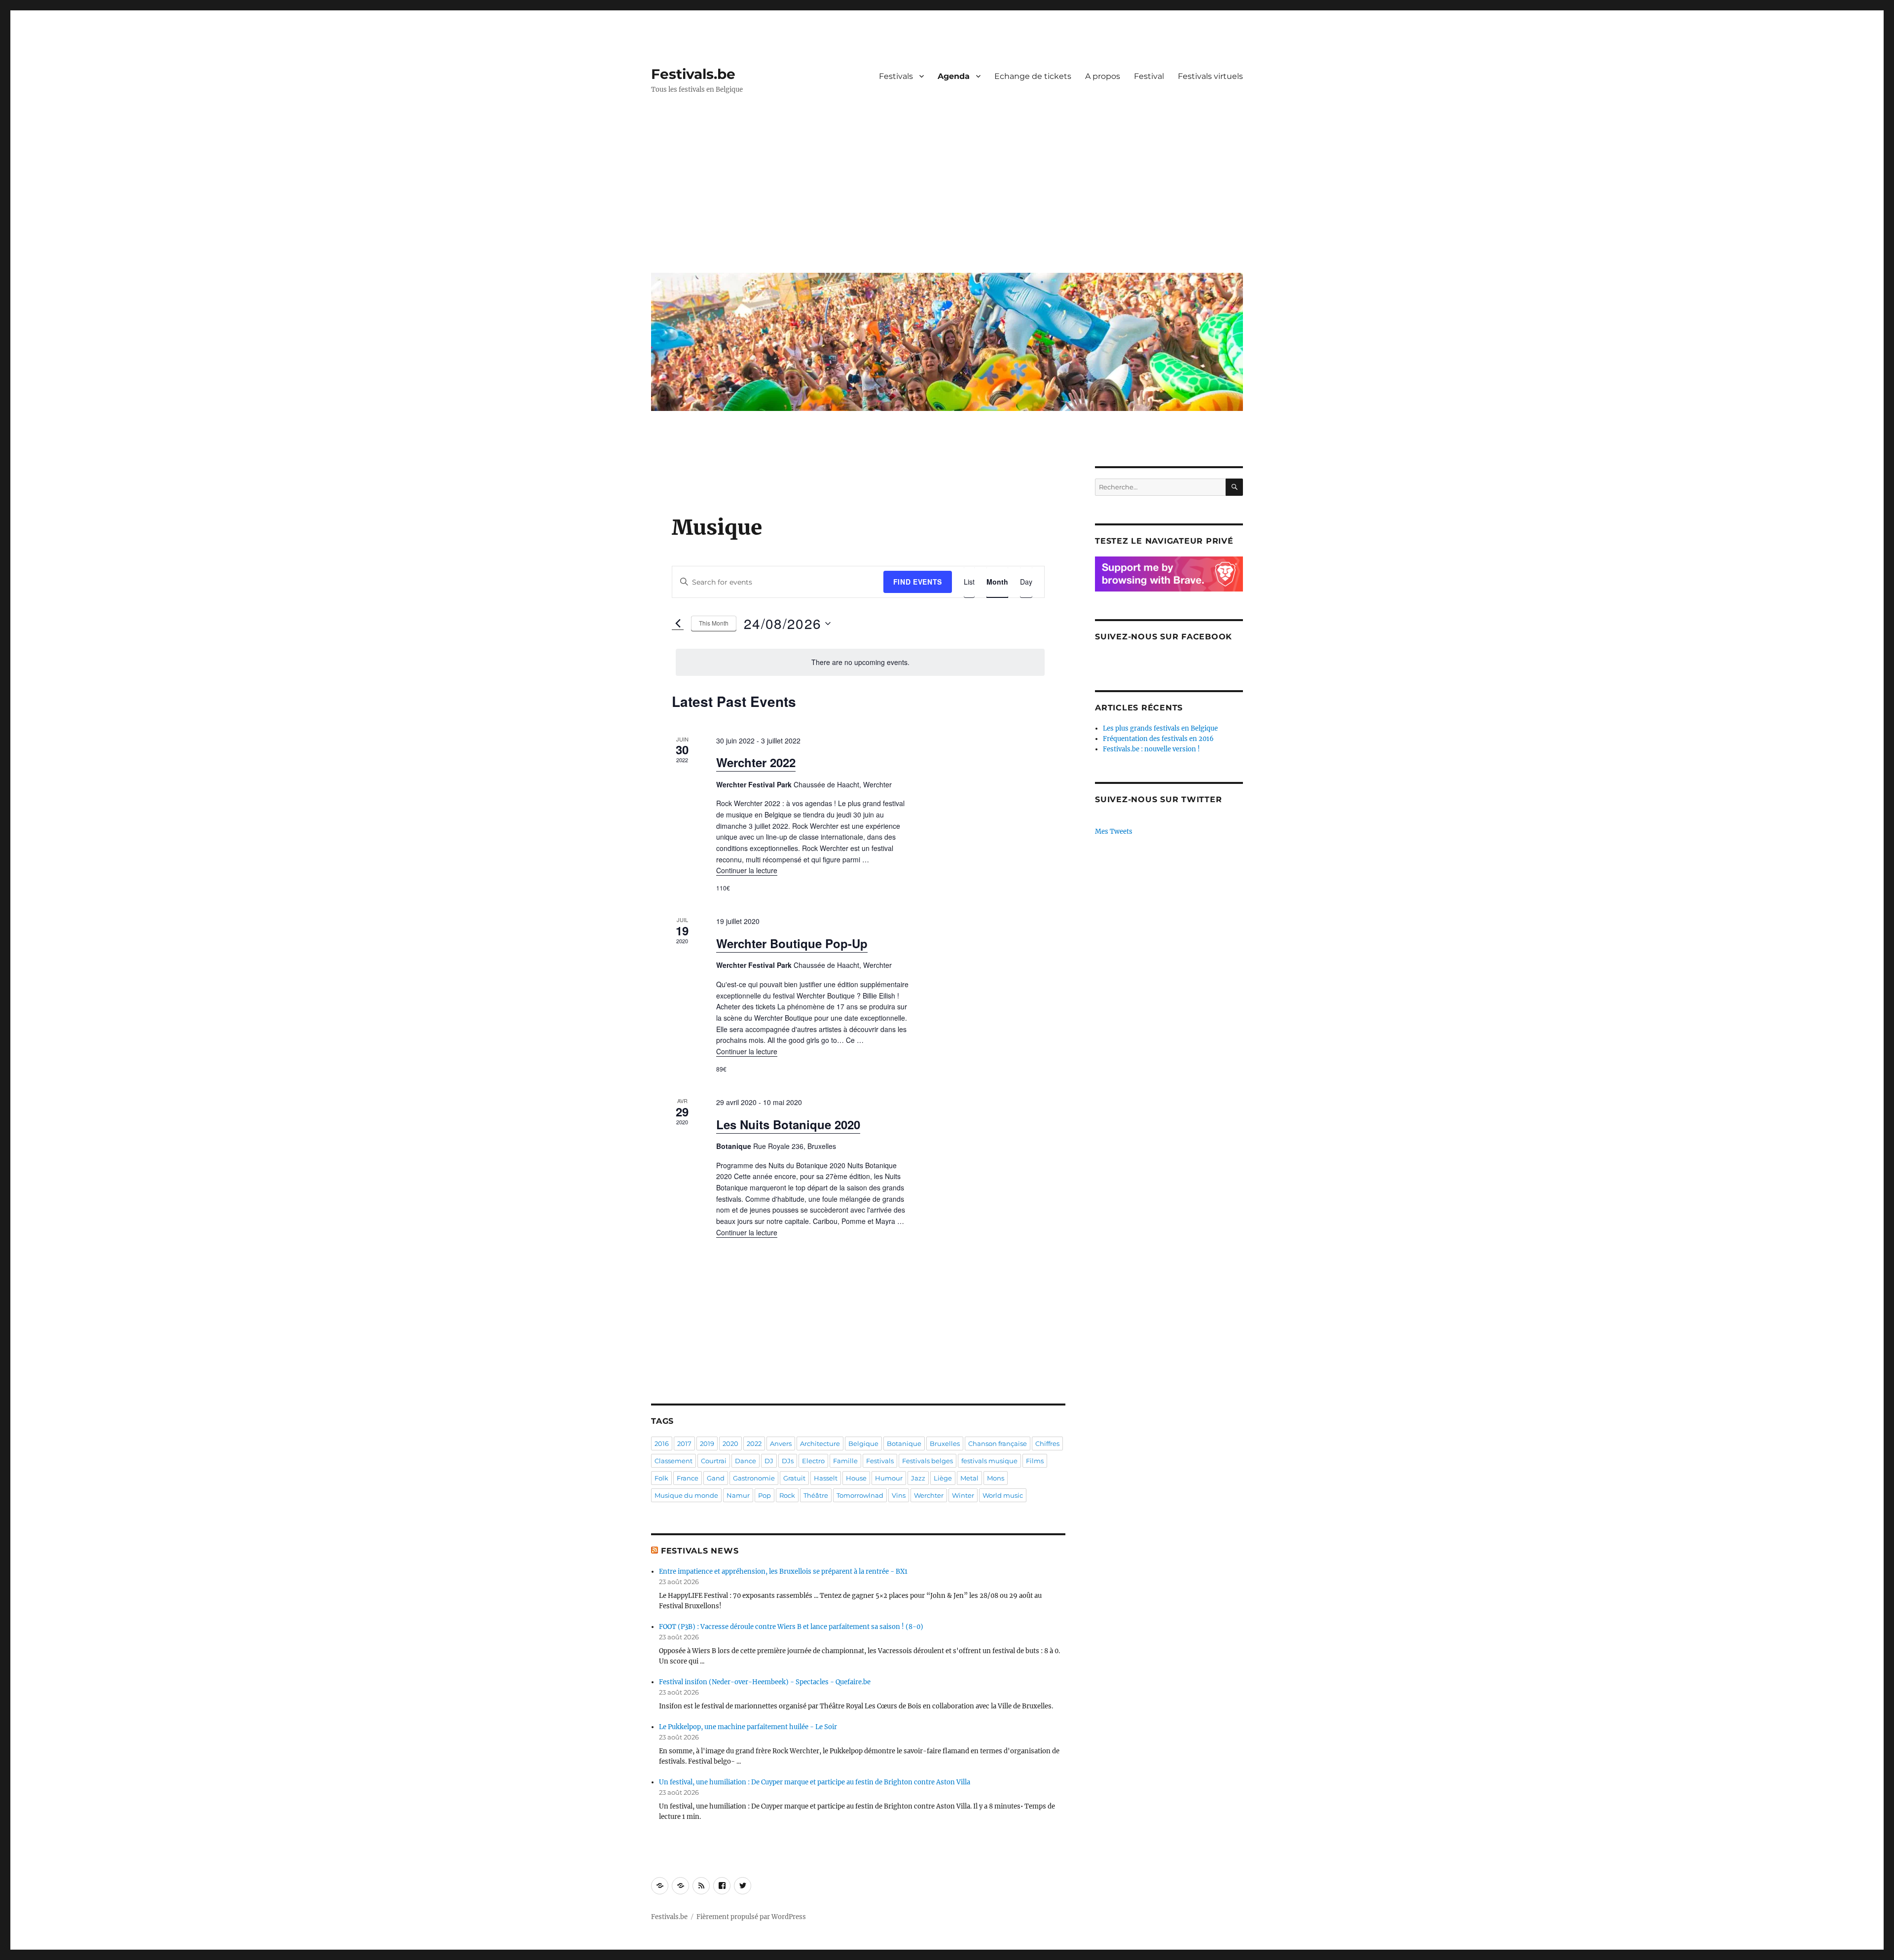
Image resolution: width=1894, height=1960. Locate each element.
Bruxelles (945, 1443)
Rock (787, 1495)
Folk (661, 1478)
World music (1003, 1495)
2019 (707, 1443)
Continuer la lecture (747, 870)
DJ (769, 1461)
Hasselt (826, 1478)
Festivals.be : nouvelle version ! (1151, 749)
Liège (943, 1478)
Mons (996, 1478)
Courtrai (714, 1461)
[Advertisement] (949, 191)
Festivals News (700, 1551)
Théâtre (816, 1495)
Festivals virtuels (1210, 76)
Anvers (781, 1443)
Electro (813, 1461)
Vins (899, 1495)
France (688, 1478)
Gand (716, 1478)
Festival (1149, 76)
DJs (788, 1461)
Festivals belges (928, 1461)
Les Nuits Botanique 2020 (788, 1124)
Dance (746, 1461)
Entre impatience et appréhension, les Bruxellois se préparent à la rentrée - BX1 (783, 1572)
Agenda (954, 76)
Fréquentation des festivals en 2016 (1158, 739)
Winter (963, 1495)
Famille (845, 1461)
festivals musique (989, 1461)
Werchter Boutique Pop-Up (792, 943)
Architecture (820, 1443)
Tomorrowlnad (860, 1495)
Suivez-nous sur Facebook (1164, 637)
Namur (738, 1495)
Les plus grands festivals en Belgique (1160, 728)
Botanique (904, 1443)
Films (1035, 1461)
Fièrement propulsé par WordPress (751, 1917)
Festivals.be (693, 74)
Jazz (918, 1478)
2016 (662, 1443)
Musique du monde (686, 1495)
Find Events (918, 582)
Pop (765, 1495)
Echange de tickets (1033, 76)
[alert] (860, 662)
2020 (730, 1443)
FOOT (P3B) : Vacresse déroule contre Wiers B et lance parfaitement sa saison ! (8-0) (791, 1627)
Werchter (929, 1495)
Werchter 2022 (756, 762)
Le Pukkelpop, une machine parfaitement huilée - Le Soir (748, 1727)
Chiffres (1047, 1443)
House (856, 1478)
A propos (1103, 76)
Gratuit (794, 1478)
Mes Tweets (1114, 832)
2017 (684, 1443)
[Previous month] (678, 624)
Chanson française (998, 1443)
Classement (674, 1461)
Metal (969, 1478)
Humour (889, 1478)
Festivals (896, 76)
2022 (754, 1443)
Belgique (863, 1443)
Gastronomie (754, 1478)
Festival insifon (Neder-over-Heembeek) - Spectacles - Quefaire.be (765, 1682)
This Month (714, 623)
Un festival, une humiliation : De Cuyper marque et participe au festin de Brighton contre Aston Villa (815, 1782)
